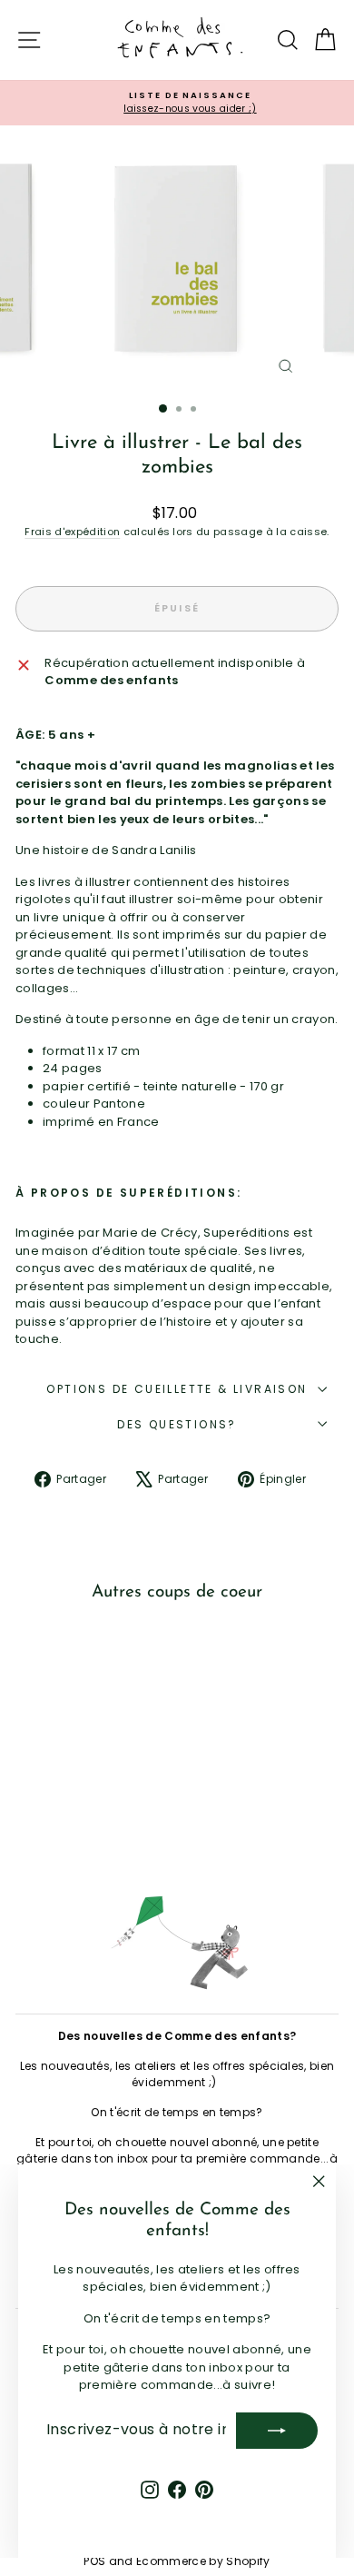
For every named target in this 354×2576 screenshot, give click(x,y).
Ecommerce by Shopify (203, 2561)
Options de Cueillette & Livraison (177, 1389)
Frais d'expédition (72, 532)
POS (94, 2561)
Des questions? (177, 1424)
